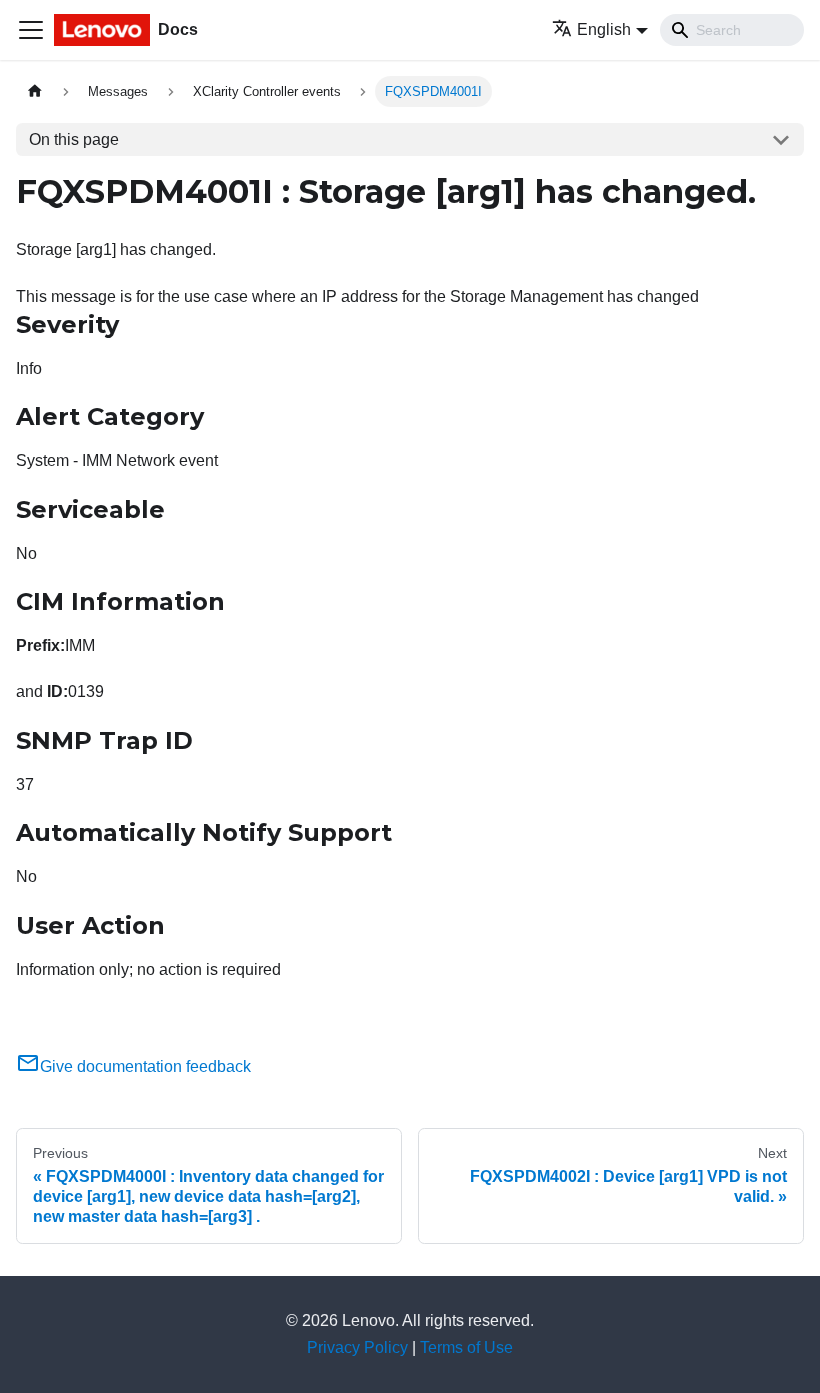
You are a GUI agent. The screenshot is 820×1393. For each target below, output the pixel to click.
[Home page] (35, 91)
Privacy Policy (357, 1347)
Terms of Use (466, 1347)
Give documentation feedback (145, 1066)
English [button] (604, 29)
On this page (74, 139)
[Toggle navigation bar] (31, 30)
